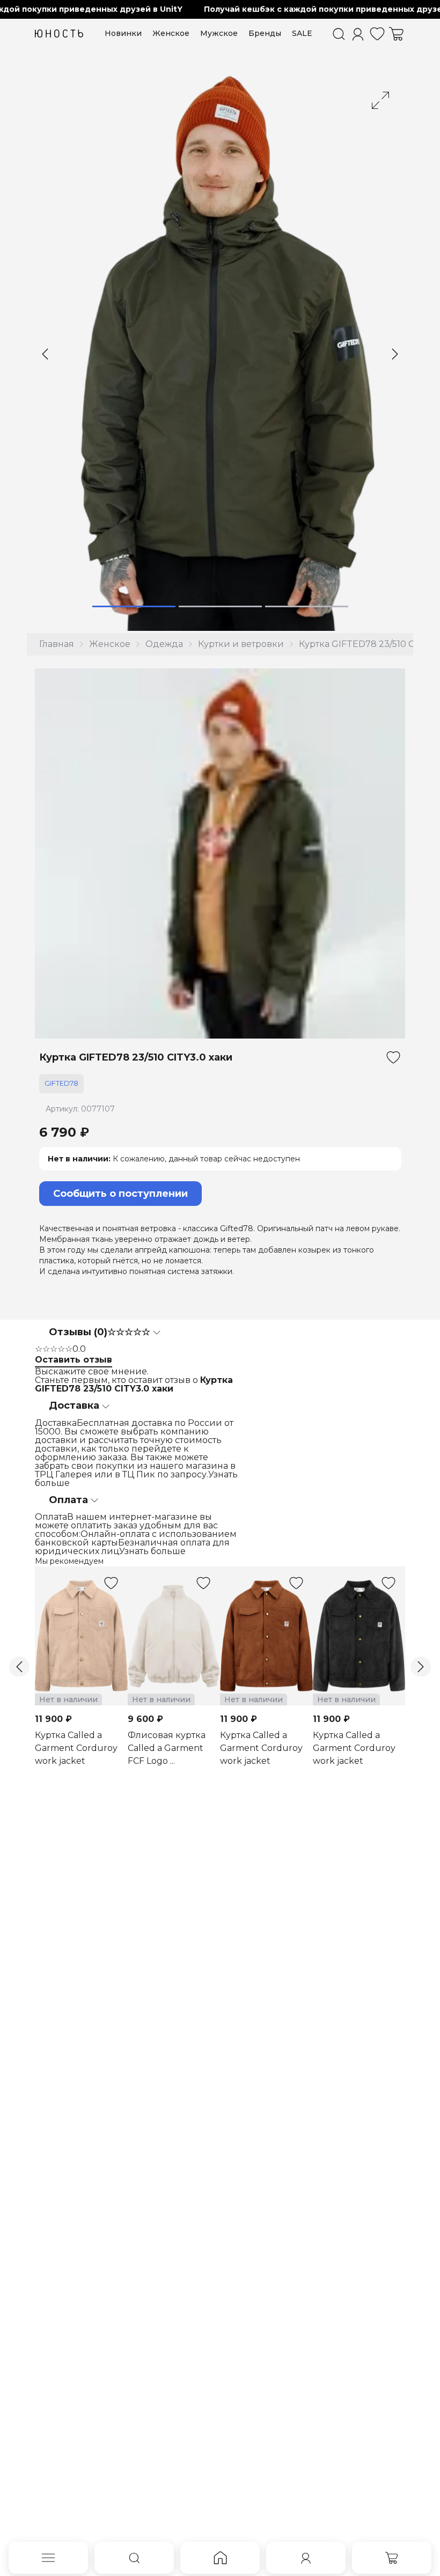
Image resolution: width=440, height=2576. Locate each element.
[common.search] (339, 34)
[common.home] (220, 2558)
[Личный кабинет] (358, 34)
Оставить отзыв (74, 1360)
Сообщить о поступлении (120, 1194)
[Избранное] (377, 34)
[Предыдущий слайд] (45, 354)
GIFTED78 (61, 1083)
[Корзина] (397, 34)
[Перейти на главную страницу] (59, 34)
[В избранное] (393, 1057)
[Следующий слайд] (395, 354)
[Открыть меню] (48, 2558)
